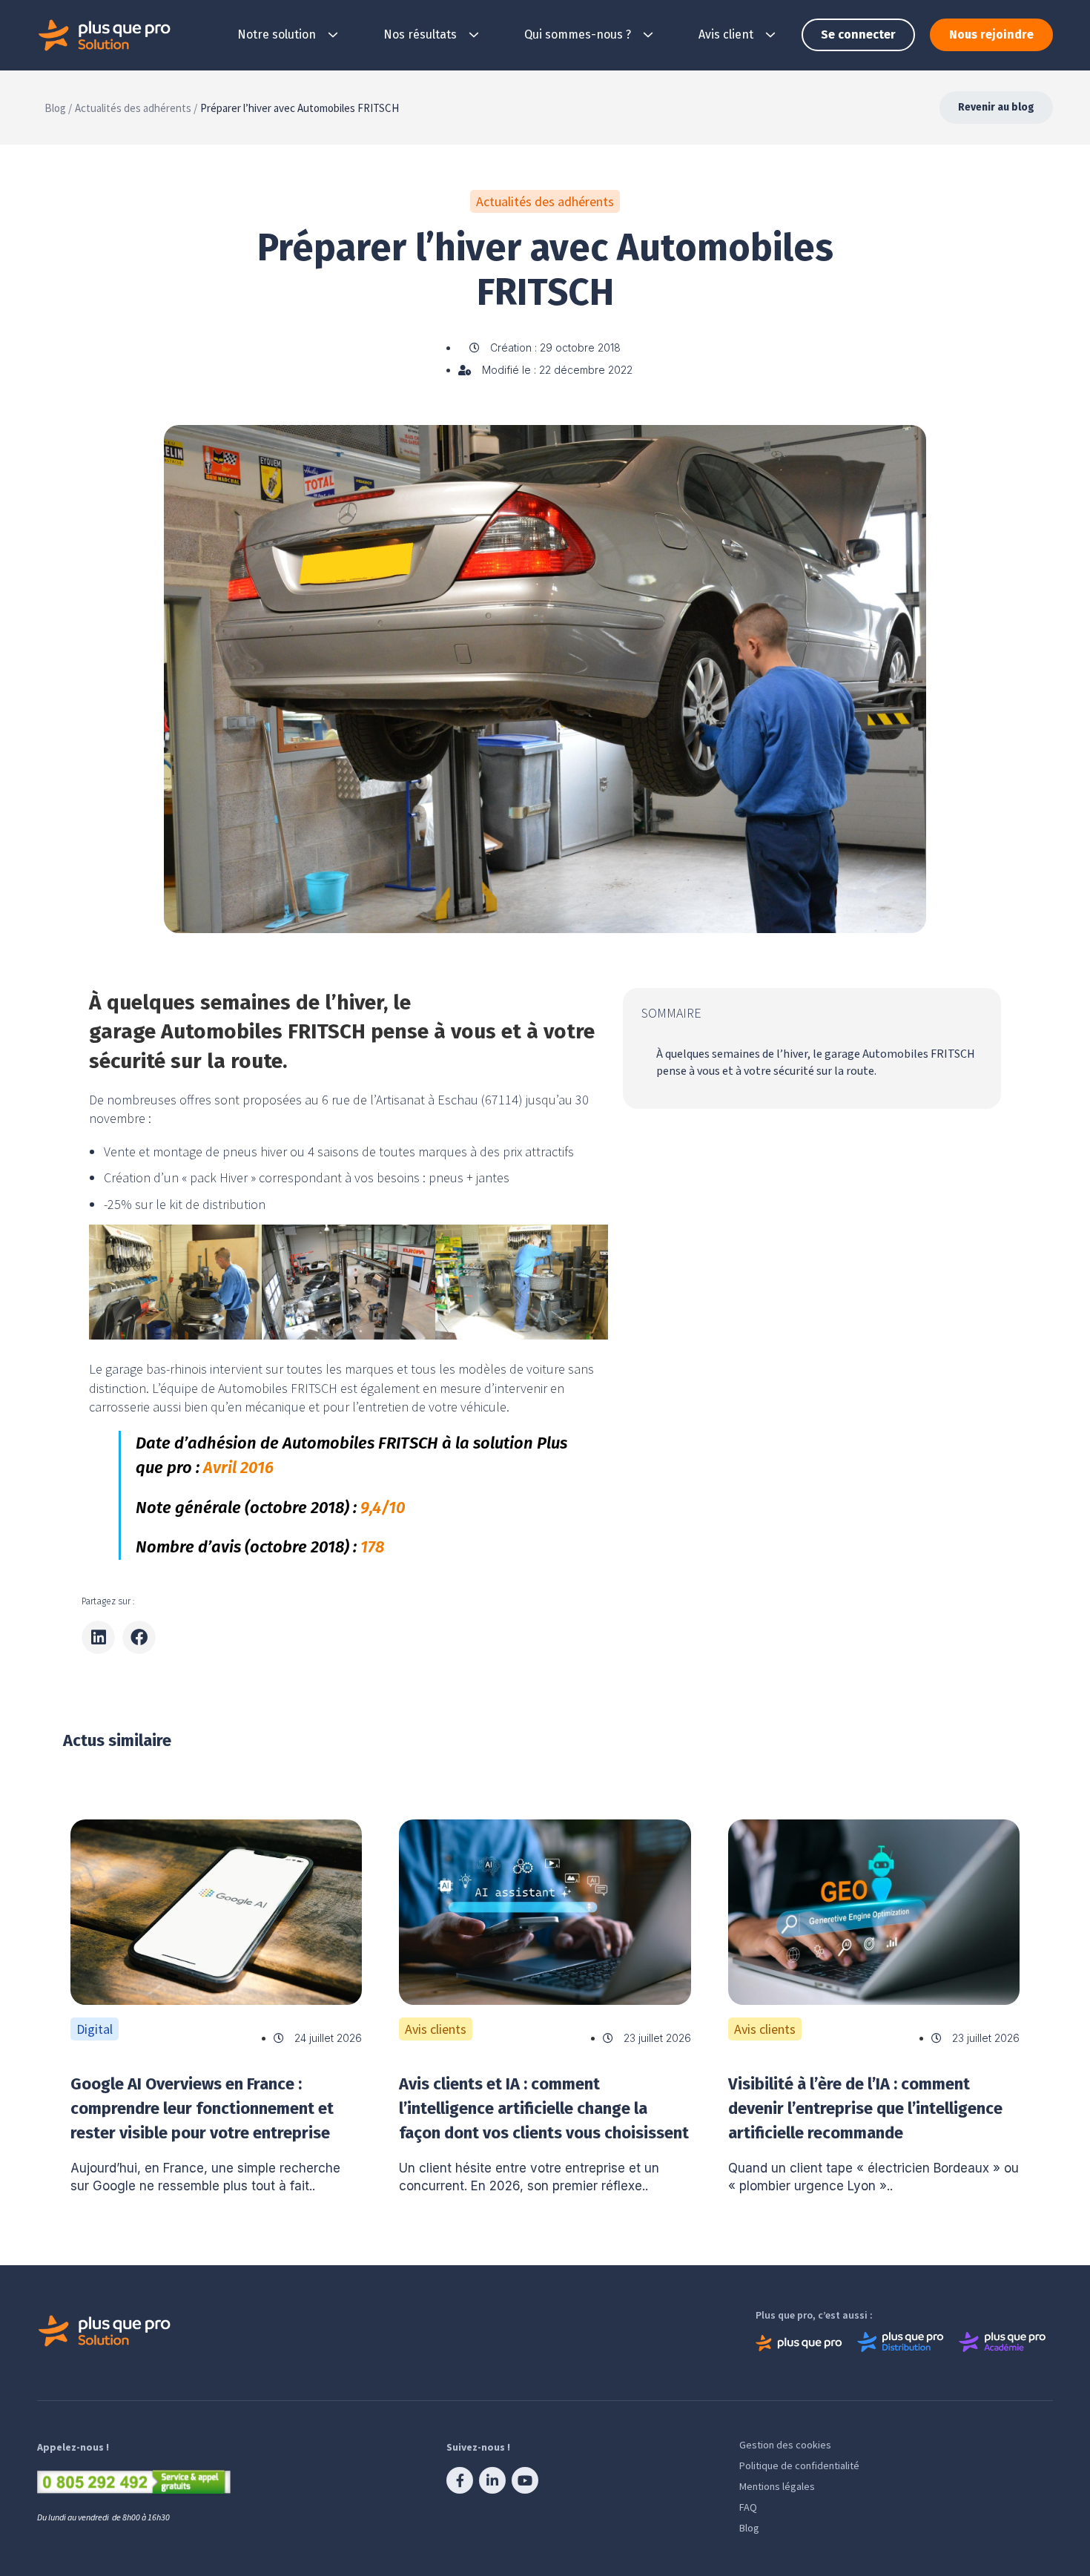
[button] (98, 1637)
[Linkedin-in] (492, 2480)
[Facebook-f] (460, 2480)
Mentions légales (777, 2486)
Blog (749, 2528)
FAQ (748, 2507)
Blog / (58, 108)
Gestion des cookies (785, 2445)
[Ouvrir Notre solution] (333, 35)
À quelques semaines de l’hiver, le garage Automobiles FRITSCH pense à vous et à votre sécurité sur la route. (816, 1062)
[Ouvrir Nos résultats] (474, 35)
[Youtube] (525, 2480)
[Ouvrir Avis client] (770, 35)
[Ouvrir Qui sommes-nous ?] (648, 35)
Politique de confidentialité (799, 2465)
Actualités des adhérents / (136, 108)
